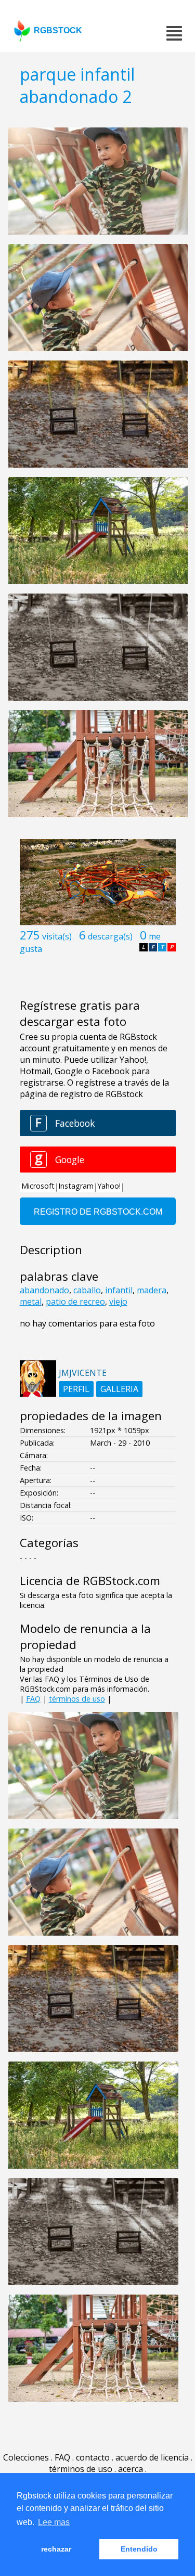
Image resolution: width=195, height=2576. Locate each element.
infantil (119, 1290)
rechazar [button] (56, 2549)
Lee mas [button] (54, 2522)
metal (31, 1302)
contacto (93, 2457)
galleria (119, 1389)
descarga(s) (110, 936)
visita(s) (57, 936)
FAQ (33, 1699)
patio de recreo (75, 1302)
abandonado (44, 1290)
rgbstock (58, 30)
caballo (87, 1290)
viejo (118, 1302)
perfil (76, 1389)
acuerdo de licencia (152, 2457)
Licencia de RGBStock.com (90, 1581)
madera (152, 1290)
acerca (131, 2469)
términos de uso (77, 1699)
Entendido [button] (139, 2549)
